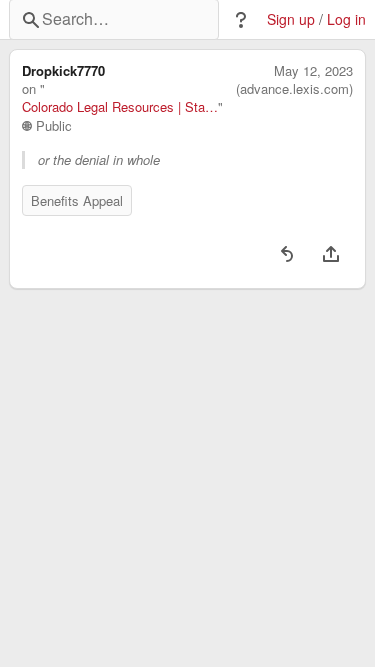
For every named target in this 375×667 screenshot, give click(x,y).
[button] (241, 20)
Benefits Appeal (77, 200)
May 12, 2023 (313, 71)
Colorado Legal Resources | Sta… (120, 107)
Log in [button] (346, 19)
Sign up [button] (291, 19)
